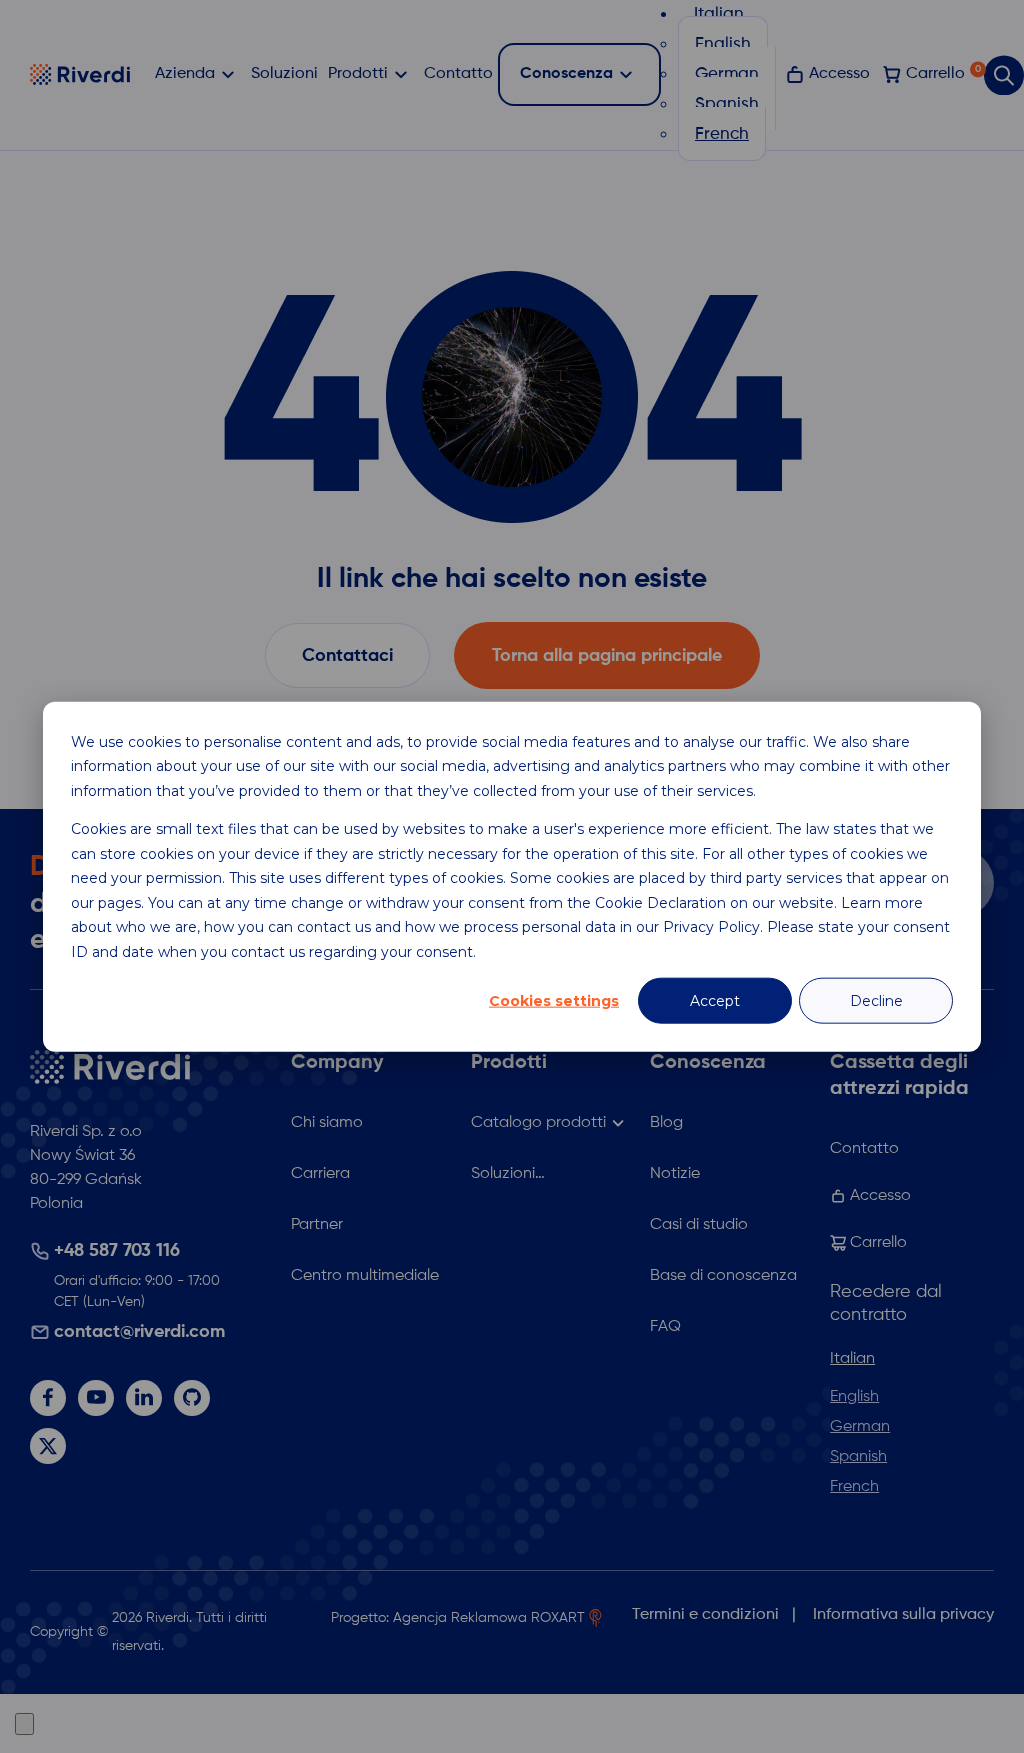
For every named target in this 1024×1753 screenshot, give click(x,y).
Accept (715, 1001)
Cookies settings (554, 1001)
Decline (876, 1001)
